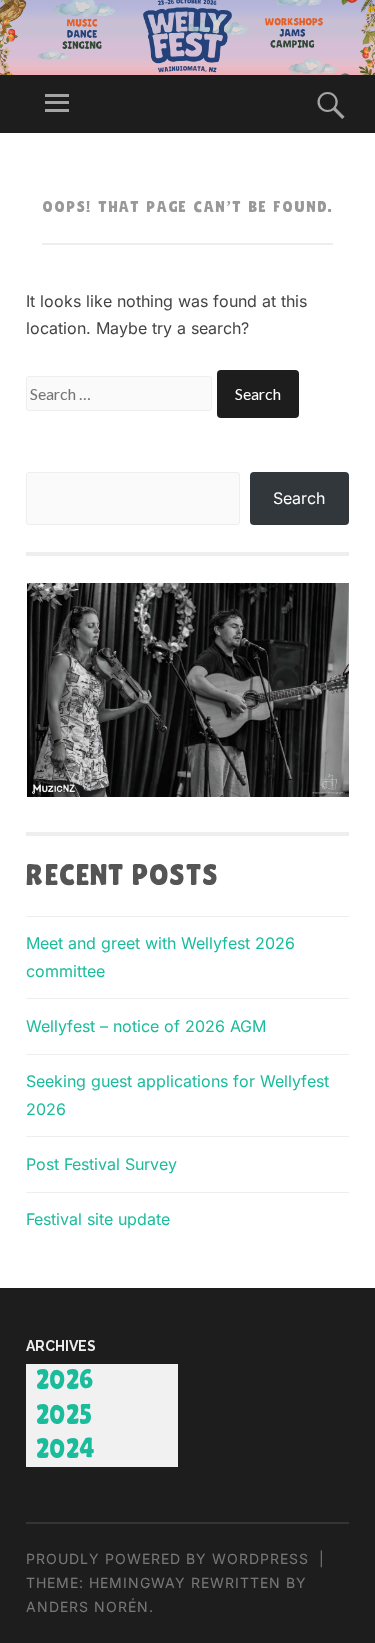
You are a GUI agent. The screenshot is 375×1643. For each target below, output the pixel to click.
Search (299, 498)
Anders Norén (87, 1606)
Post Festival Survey (101, 1164)
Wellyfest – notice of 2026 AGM (146, 1026)
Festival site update (98, 1219)
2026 (65, 1381)
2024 (66, 1450)
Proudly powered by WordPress (167, 1558)
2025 (65, 1416)
